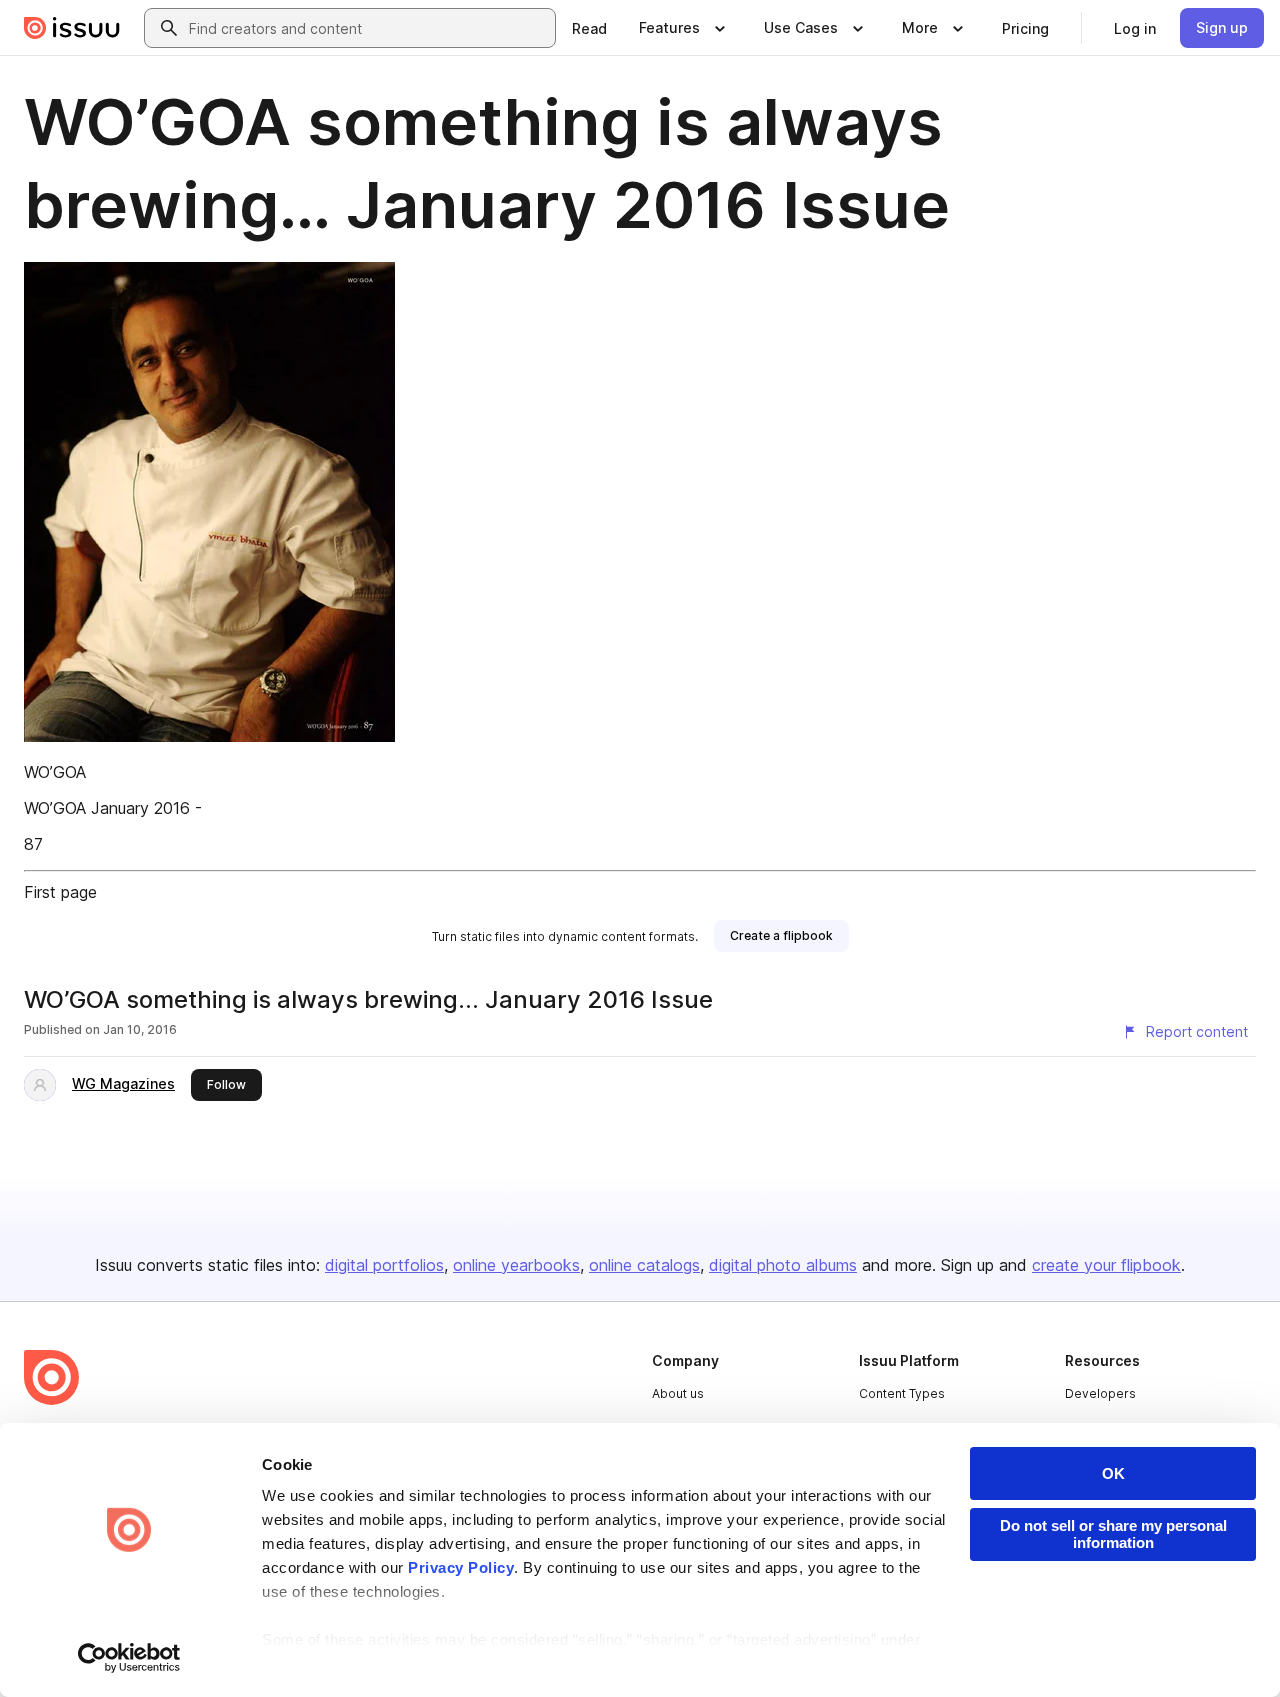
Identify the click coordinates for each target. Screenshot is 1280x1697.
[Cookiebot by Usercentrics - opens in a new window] (129, 1658)
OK (1113, 1473)
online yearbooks (516, 1265)
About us (678, 1393)
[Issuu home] (72, 28)
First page (60, 892)
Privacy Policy (461, 1567)
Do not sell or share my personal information (1113, 1534)
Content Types (902, 1393)
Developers (1100, 1393)
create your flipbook (1106, 1265)
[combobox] (368, 28)
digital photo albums (783, 1265)
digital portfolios (384, 1265)
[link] (589, 28)
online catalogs (644, 1265)
